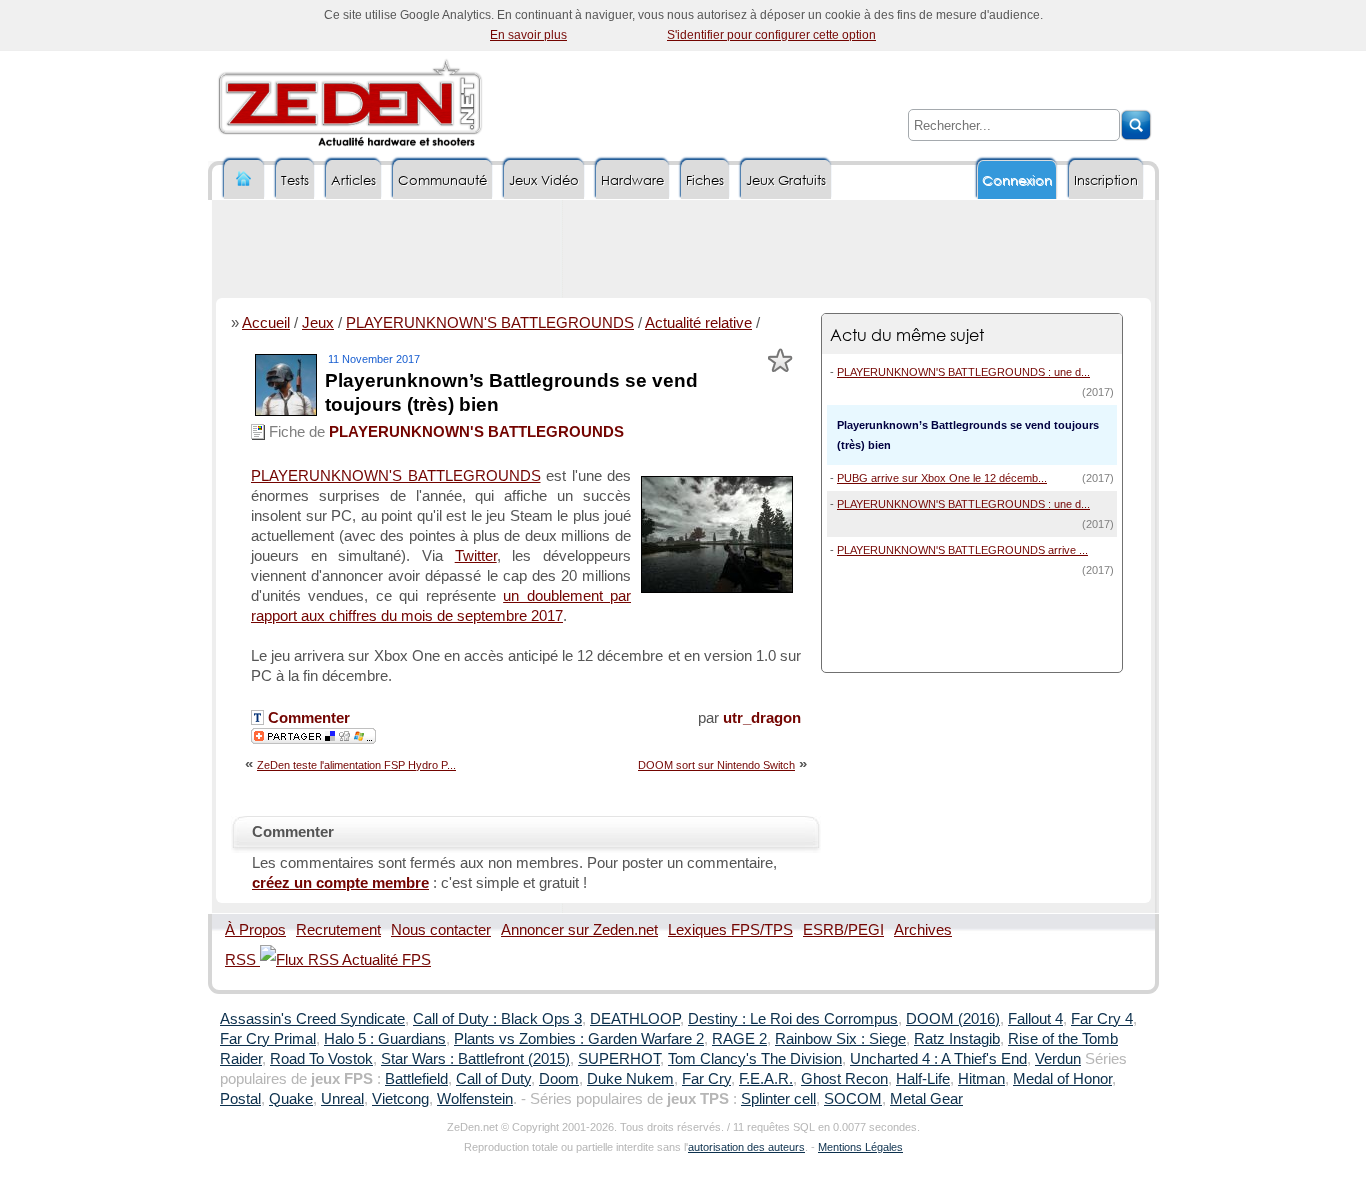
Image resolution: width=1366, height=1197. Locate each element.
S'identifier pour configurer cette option (771, 35)
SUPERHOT (619, 1059)
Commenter (307, 718)
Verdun (1058, 1059)
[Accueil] (244, 179)
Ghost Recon (844, 1079)
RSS (242, 960)
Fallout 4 (1035, 1019)
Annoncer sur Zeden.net (579, 930)
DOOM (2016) (953, 1019)
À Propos (255, 930)
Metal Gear (926, 1099)
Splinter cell (778, 1099)
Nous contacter (441, 930)
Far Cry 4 (1102, 1019)
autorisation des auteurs (746, 1147)
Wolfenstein (475, 1099)
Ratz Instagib (957, 1039)
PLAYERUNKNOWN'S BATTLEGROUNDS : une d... (963, 372)
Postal (240, 1099)
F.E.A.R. (766, 1079)
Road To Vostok (321, 1059)
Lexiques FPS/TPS (730, 930)
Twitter (476, 556)
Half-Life (923, 1079)
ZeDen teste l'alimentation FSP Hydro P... (356, 765)
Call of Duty (493, 1079)
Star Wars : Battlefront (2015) (475, 1059)
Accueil (266, 323)
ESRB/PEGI (843, 930)
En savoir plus (528, 35)
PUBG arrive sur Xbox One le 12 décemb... (942, 478)
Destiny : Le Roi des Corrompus (793, 1019)
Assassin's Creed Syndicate (312, 1019)
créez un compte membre (340, 883)
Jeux (318, 323)
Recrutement (338, 930)
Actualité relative (698, 323)
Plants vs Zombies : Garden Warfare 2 (579, 1039)
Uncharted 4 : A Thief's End (938, 1059)
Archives (923, 930)
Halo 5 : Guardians (385, 1039)
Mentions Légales (860, 1147)
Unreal (342, 1099)
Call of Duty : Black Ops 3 (497, 1019)
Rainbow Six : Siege (840, 1039)
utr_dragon (762, 718)
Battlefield (416, 1079)
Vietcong (400, 1099)
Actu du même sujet (907, 334)
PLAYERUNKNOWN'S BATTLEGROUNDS (490, 323)
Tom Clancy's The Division (755, 1059)
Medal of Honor (1062, 1079)
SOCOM (853, 1099)
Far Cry (706, 1079)
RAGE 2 (739, 1039)
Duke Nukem (630, 1079)
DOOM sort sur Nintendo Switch (716, 765)
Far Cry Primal (268, 1039)
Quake (291, 1099)
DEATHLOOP (635, 1019)
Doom (559, 1079)
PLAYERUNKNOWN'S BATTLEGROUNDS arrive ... (962, 550)
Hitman (981, 1079)
